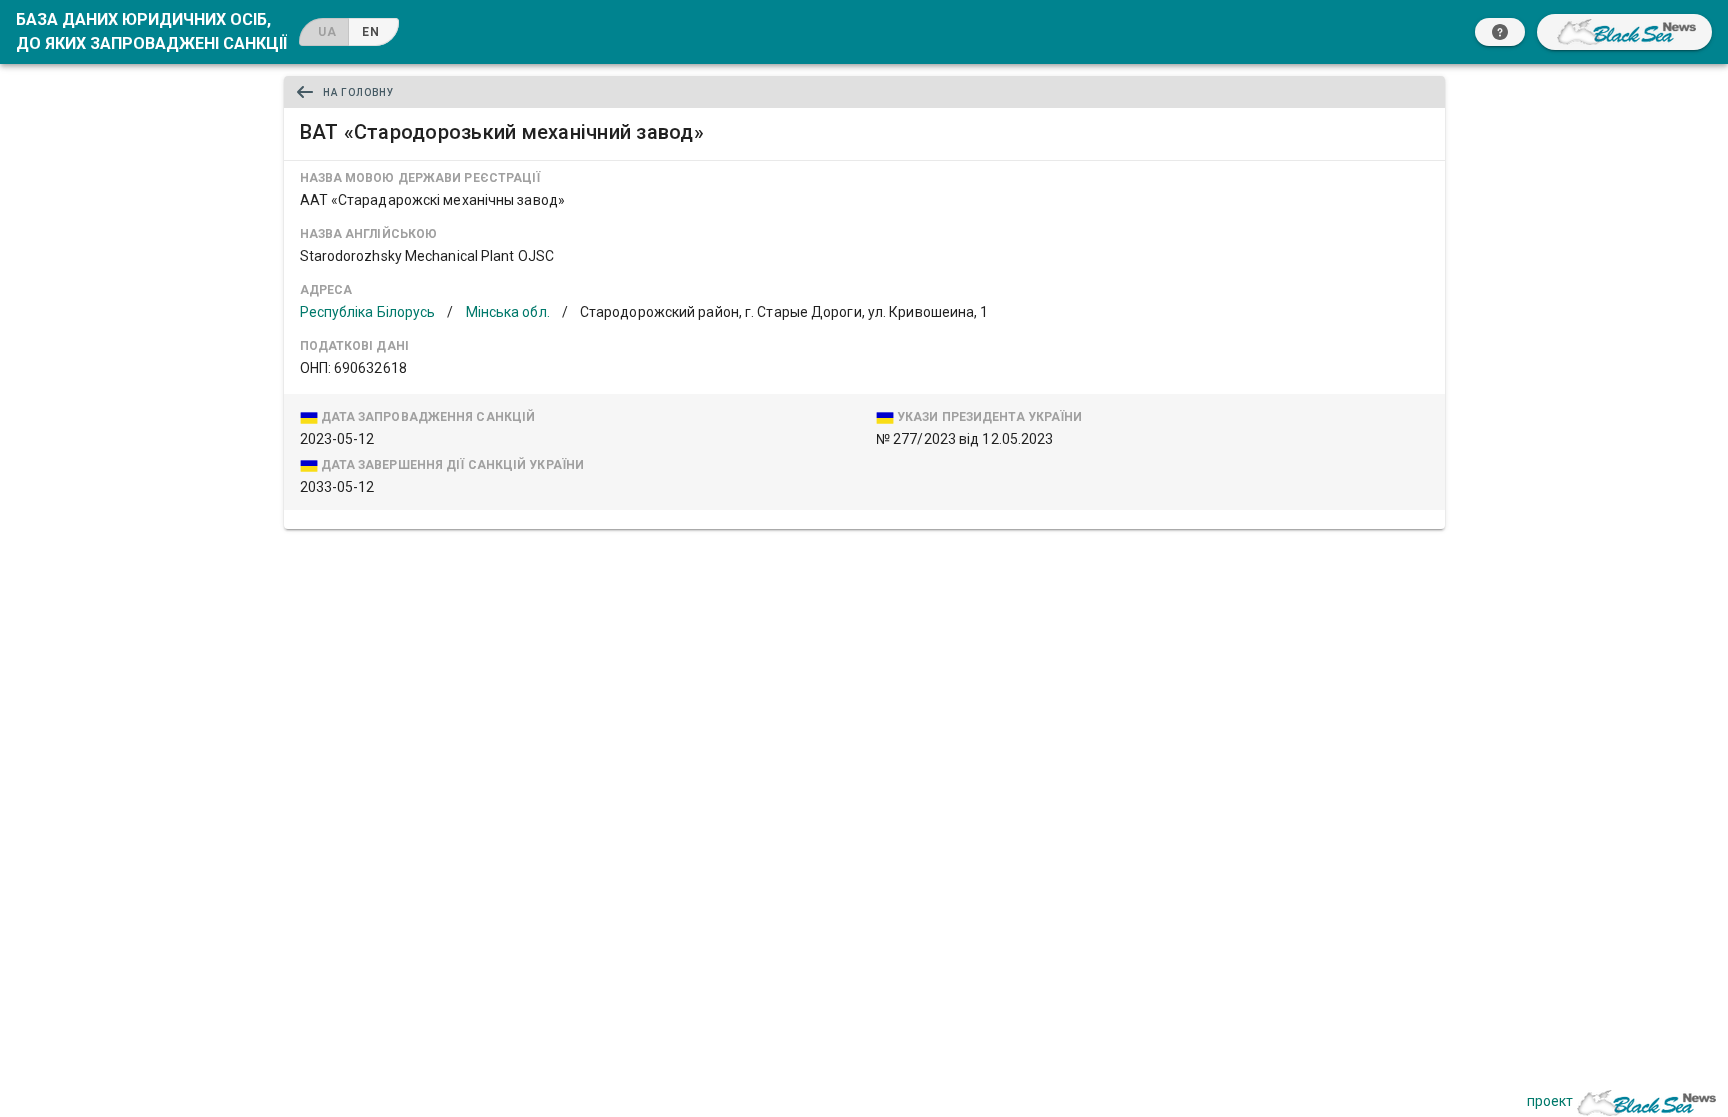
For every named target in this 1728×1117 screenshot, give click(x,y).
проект (1550, 1101)
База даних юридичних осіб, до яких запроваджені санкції (151, 31)
